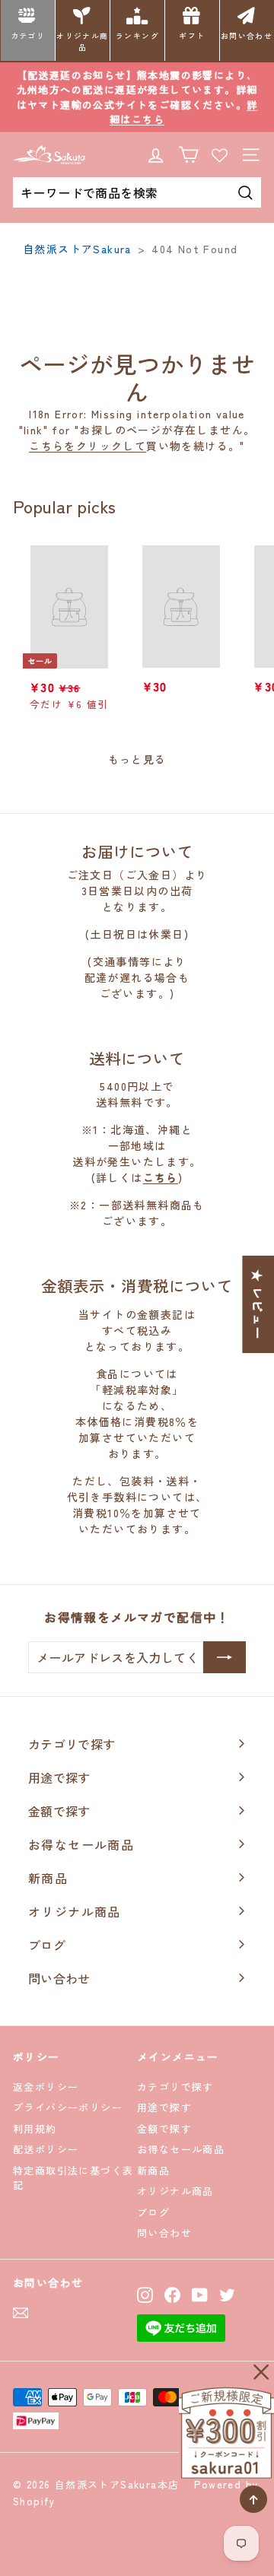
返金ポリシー (46, 2087)
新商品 (153, 2170)
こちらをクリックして (88, 446)
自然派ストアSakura (77, 249)
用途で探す (164, 2107)
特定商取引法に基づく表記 (73, 2178)
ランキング (137, 36)
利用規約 (35, 2128)
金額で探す (164, 2128)
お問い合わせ (247, 36)
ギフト (192, 36)
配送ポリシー (46, 2149)
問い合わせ (164, 2233)
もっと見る (137, 759)
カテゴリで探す (175, 2087)
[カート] (188, 155)
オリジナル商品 (82, 41)
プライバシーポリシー (68, 2107)
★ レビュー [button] (258, 1304)
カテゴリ (28, 36)
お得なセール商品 (181, 2149)
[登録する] (225, 1657)
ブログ (153, 2212)
